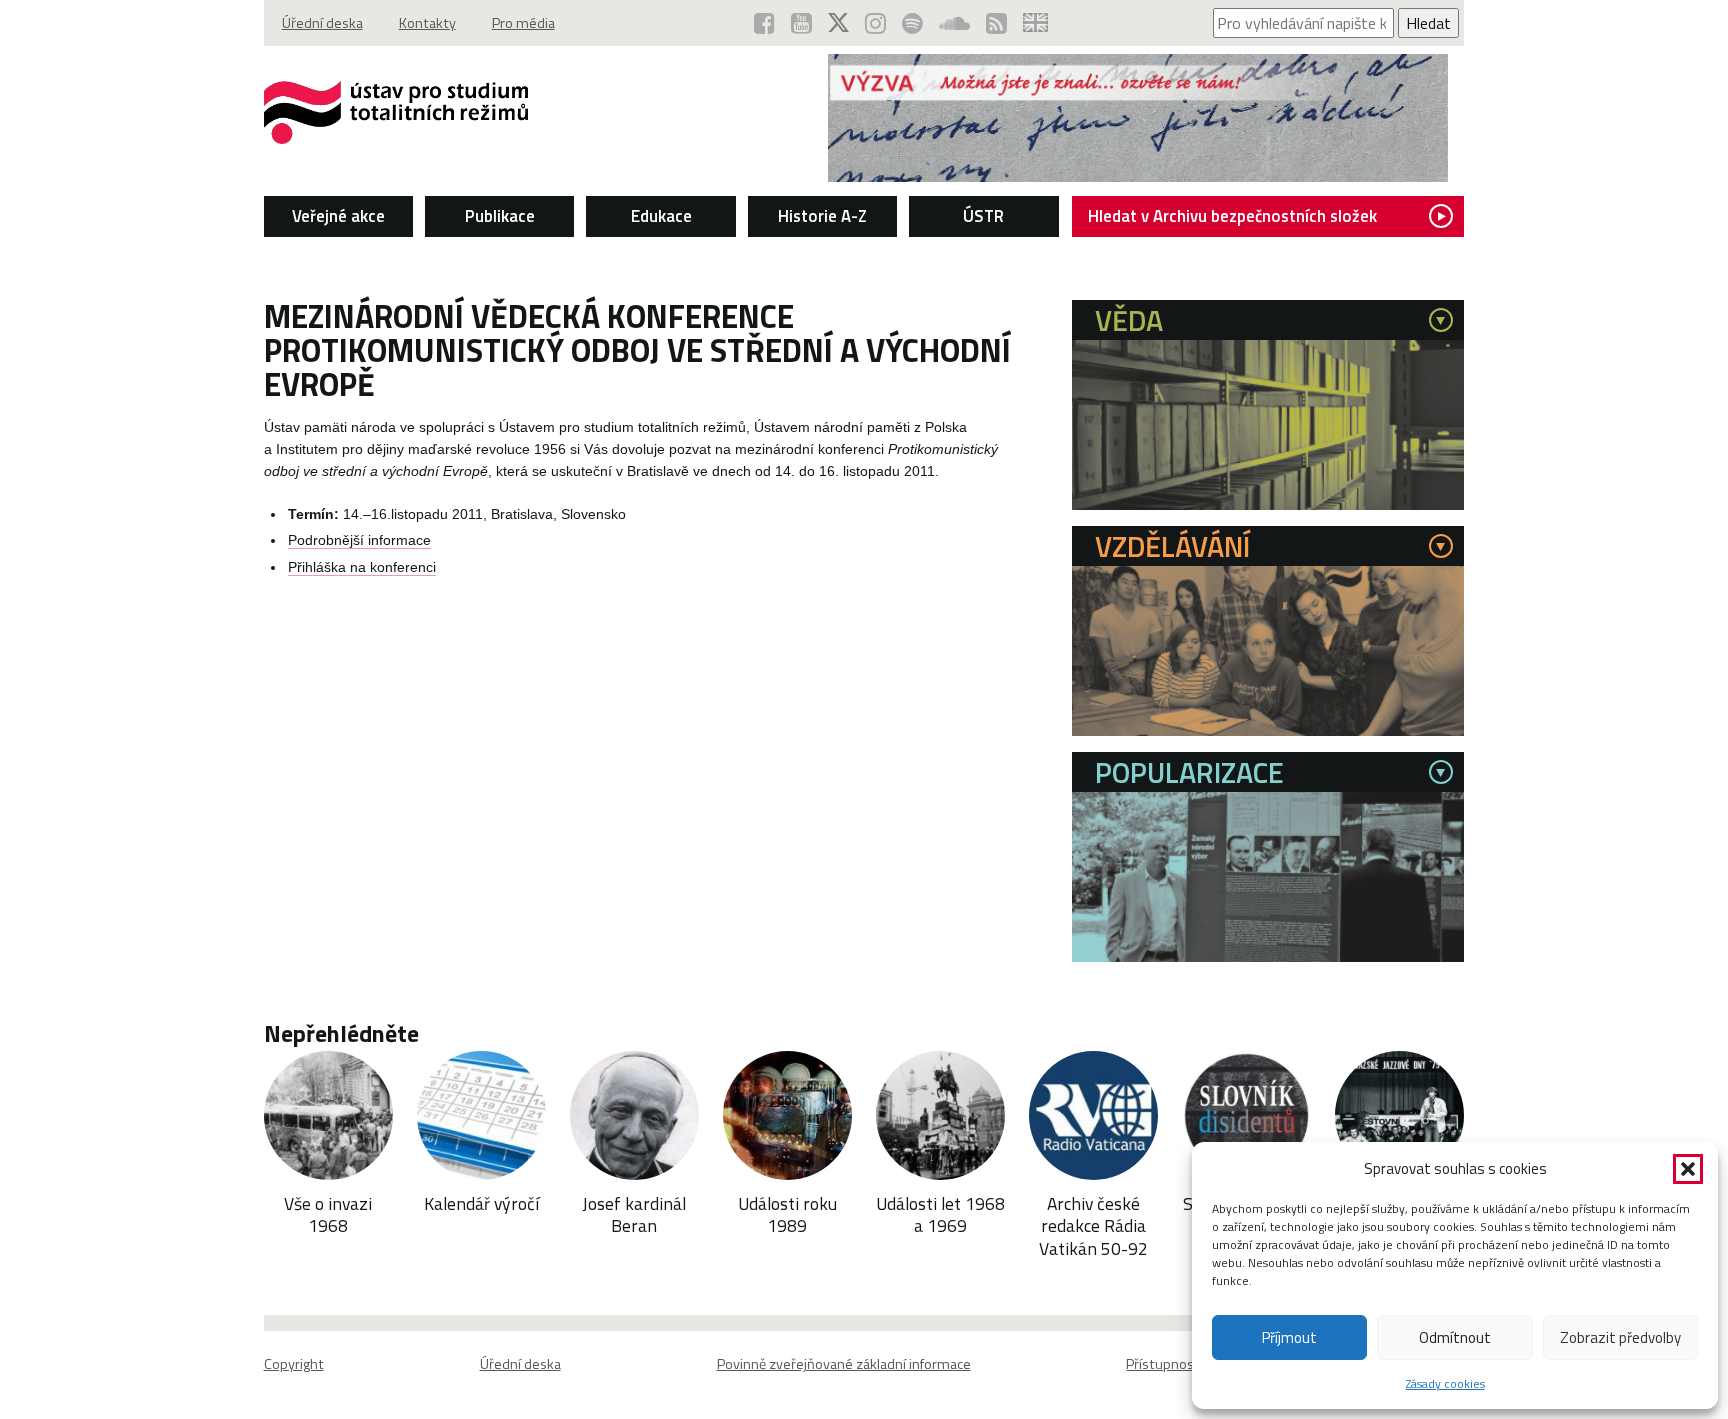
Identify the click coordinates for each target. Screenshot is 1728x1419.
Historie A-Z (822, 216)
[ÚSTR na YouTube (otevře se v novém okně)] (801, 23)
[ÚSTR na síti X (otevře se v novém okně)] (838, 23)
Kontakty (427, 23)
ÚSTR (983, 216)
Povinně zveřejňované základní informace (844, 1364)
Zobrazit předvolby (1620, 1337)
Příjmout (1289, 1337)
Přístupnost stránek (1188, 1364)
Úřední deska (322, 23)
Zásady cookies (1445, 1383)
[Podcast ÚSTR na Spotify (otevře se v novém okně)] (912, 23)
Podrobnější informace (359, 540)
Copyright (294, 1364)
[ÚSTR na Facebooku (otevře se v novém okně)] (764, 23)
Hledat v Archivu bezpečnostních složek (1232, 216)
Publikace (500, 216)
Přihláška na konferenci (362, 567)
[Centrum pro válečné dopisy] (1138, 176)
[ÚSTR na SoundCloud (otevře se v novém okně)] (954, 23)
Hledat (1428, 23)
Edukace (661, 216)
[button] (1688, 1169)
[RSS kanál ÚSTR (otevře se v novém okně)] (996, 23)
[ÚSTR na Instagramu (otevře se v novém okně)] (875, 23)
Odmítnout (1455, 1337)
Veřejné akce (338, 216)
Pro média (523, 23)
